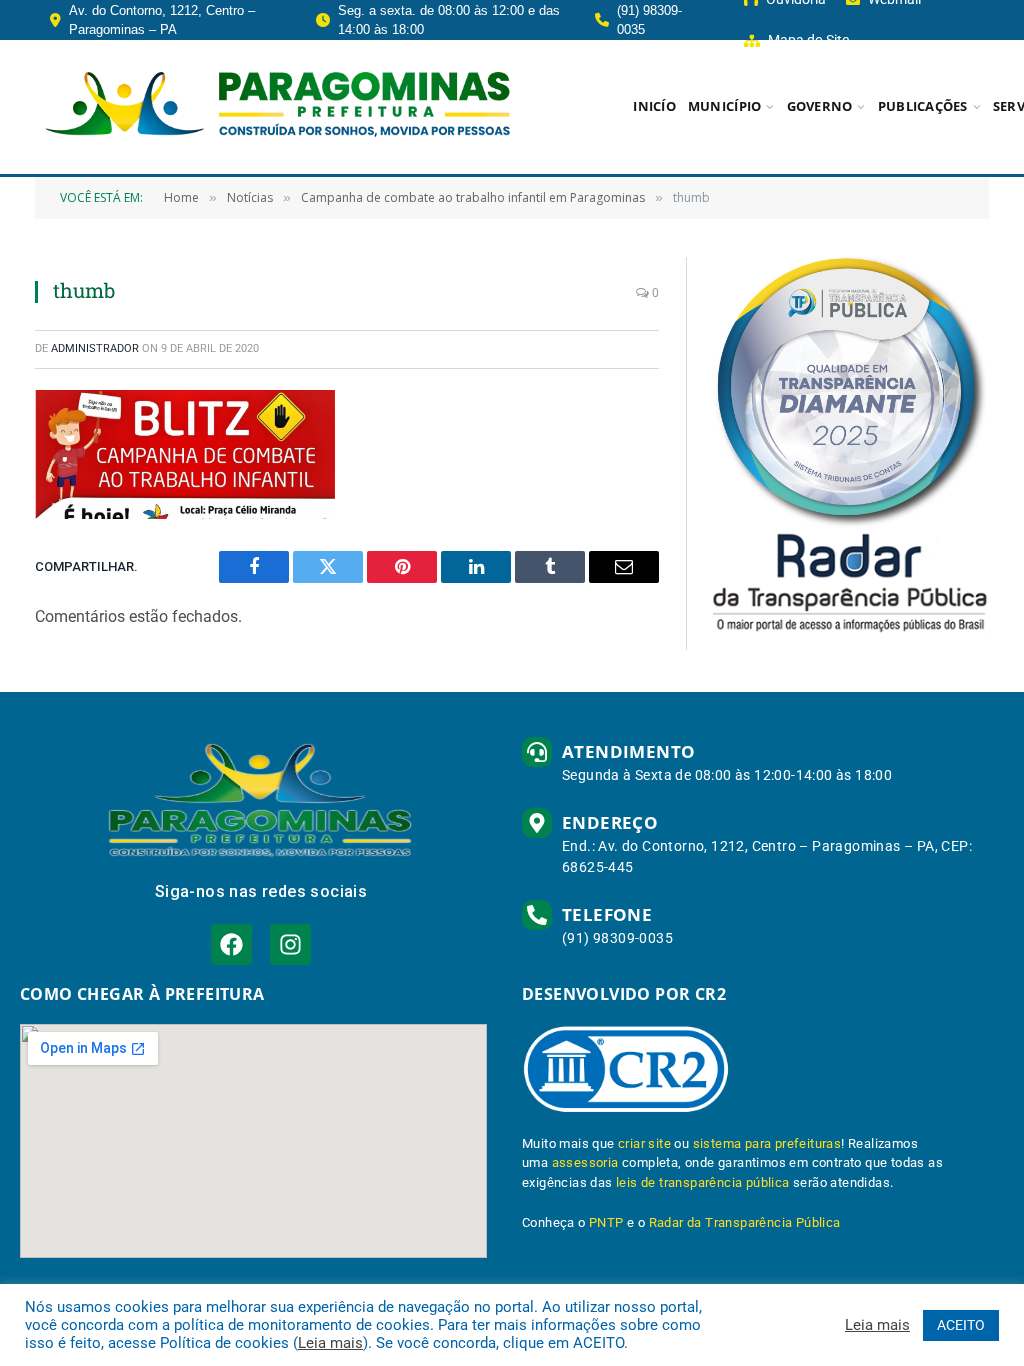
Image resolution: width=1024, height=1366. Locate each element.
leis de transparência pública (703, 1182)
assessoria (585, 1162)
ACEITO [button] (961, 1325)
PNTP (606, 1222)
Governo (820, 106)
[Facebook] (231, 944)
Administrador (95, 348)
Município (724, 106)
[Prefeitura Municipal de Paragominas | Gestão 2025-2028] (277, 107)
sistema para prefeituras (767, 1143)
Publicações (923, 106)
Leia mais (330, 1343)
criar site (644, 1143)
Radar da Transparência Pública (745, 1222)
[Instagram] (290, 944)
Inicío (654, 106)
